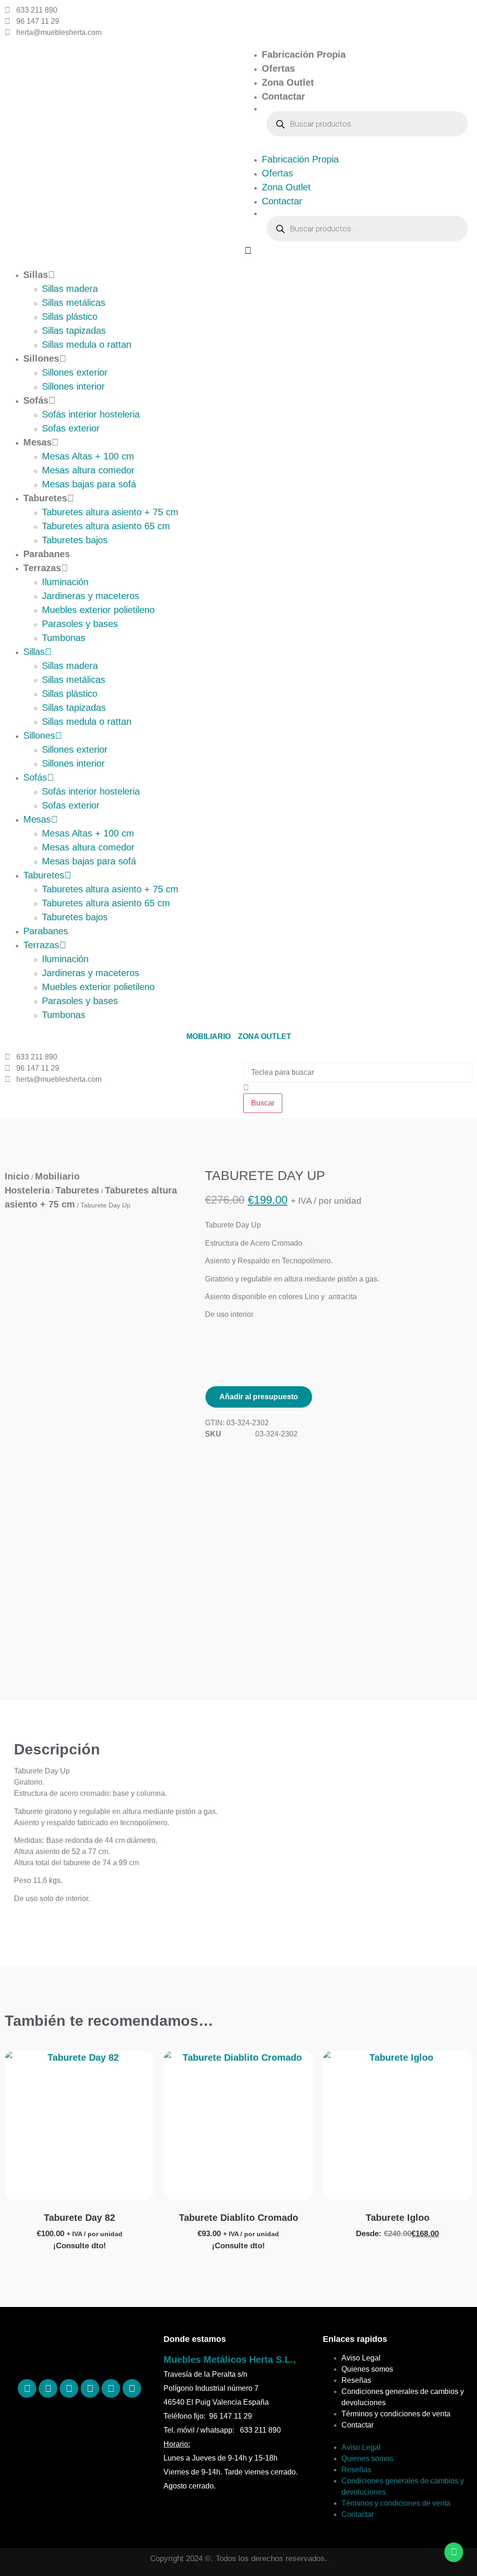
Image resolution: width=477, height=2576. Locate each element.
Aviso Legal (361, 2358)
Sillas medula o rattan (87, 344)
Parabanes (47, 554)
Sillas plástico (70, 317)
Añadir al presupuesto (259, 1397)
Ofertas (278, 68)
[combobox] (358, 1072)
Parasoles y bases (80, 624)
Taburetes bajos (75, 540)
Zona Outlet (288, 82)
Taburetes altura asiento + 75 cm (110, 512)
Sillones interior (73, 386)
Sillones (41, 358)
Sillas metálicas (74, 303)
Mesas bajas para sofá (89, 484)
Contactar (283, 96)
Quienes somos (367, 2369)
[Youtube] (132, 2388)
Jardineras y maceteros (91, 596)
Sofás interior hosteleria (91, 414)
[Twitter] (90, 2388)
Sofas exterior (71, 428)
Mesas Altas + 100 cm (88, 456)
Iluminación (65, 582)
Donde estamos (195, 2339)
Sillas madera (70, 289)
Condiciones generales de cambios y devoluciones (403, 2397)
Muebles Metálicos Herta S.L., (230, 2360)
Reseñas (356, 2380)
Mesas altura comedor (88, 470)
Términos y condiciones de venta (396, 2414)
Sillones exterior (75, 372)
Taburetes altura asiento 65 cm (106, 526)
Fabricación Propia (304, 54)
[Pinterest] (48, 2388)
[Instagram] (69, 2388)
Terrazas (42, 568)
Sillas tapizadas (74, 330)
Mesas (37, 442)
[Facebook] (27, 2388)
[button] (358, 147)
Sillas (36, 275)
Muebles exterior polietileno (98, 610)
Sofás (36, 400)
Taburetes (45, 498)
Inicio (17, 1176)
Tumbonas (64, 638)
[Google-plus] (111, 2388)
